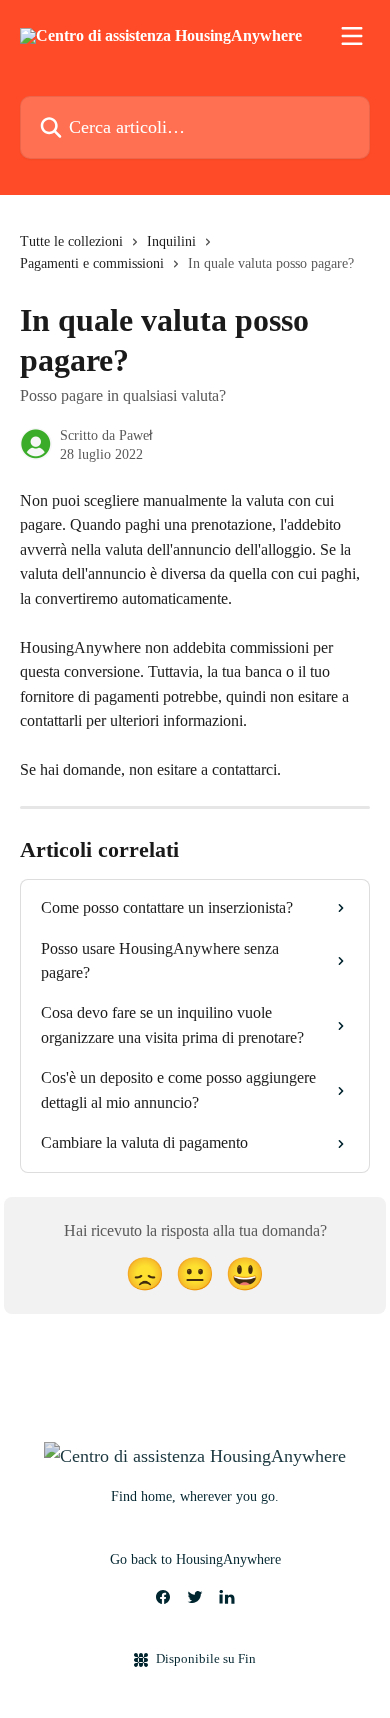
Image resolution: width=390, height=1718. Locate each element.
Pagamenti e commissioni (92, 263)
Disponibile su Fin (206, 1658)
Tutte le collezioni (71, 241)
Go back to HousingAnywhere (195, 1559)
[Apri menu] (352, 36)
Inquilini (171, 241)
